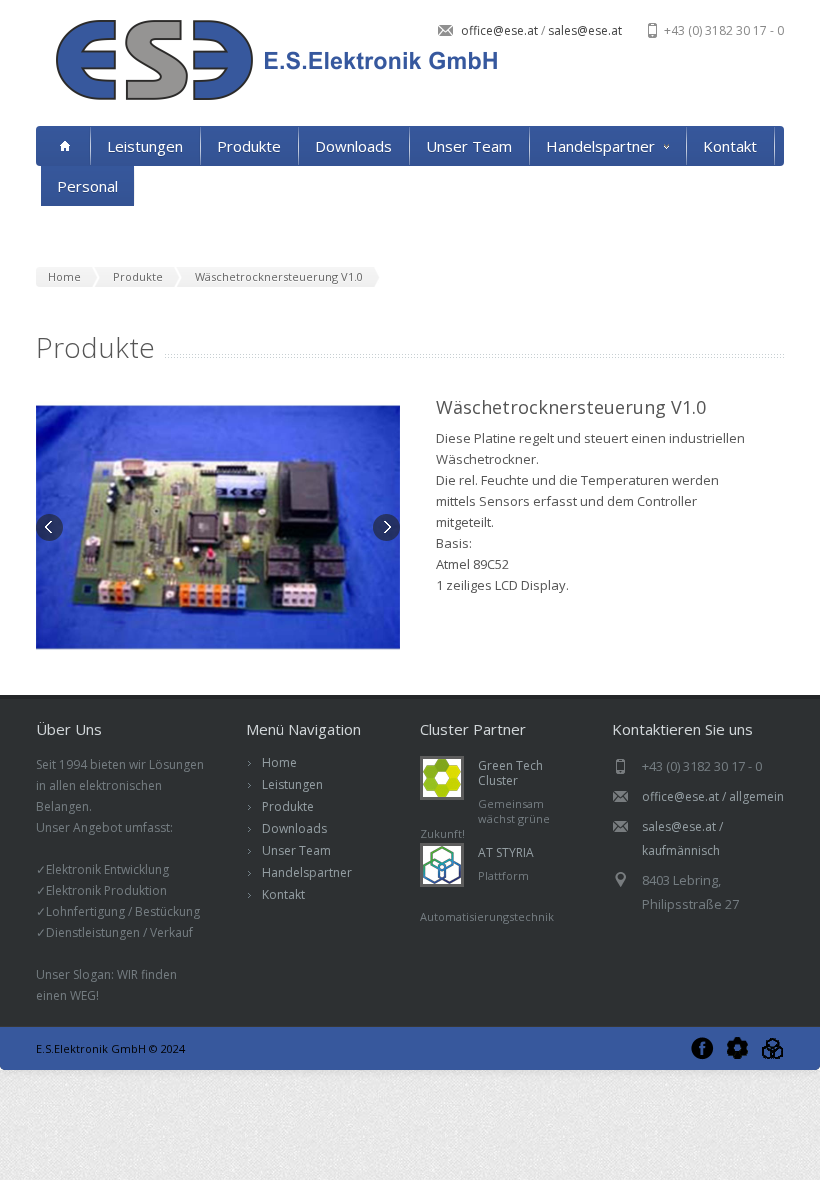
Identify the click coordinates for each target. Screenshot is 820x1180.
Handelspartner (600, 146)
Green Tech (737, 1048)
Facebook (702, 1048)
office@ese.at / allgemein (713, 796)
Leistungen (145, 146)
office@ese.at (501, 30)
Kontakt (730, 146)
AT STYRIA (506, 852)
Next (385, 529)
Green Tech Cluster (510, 773)
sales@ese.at (583, 30)
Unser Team (469, 146)
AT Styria (772, 1048)
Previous (51, 529)
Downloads (353, 146)
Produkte (249, 146)
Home (279, 762)
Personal (87, 186)
